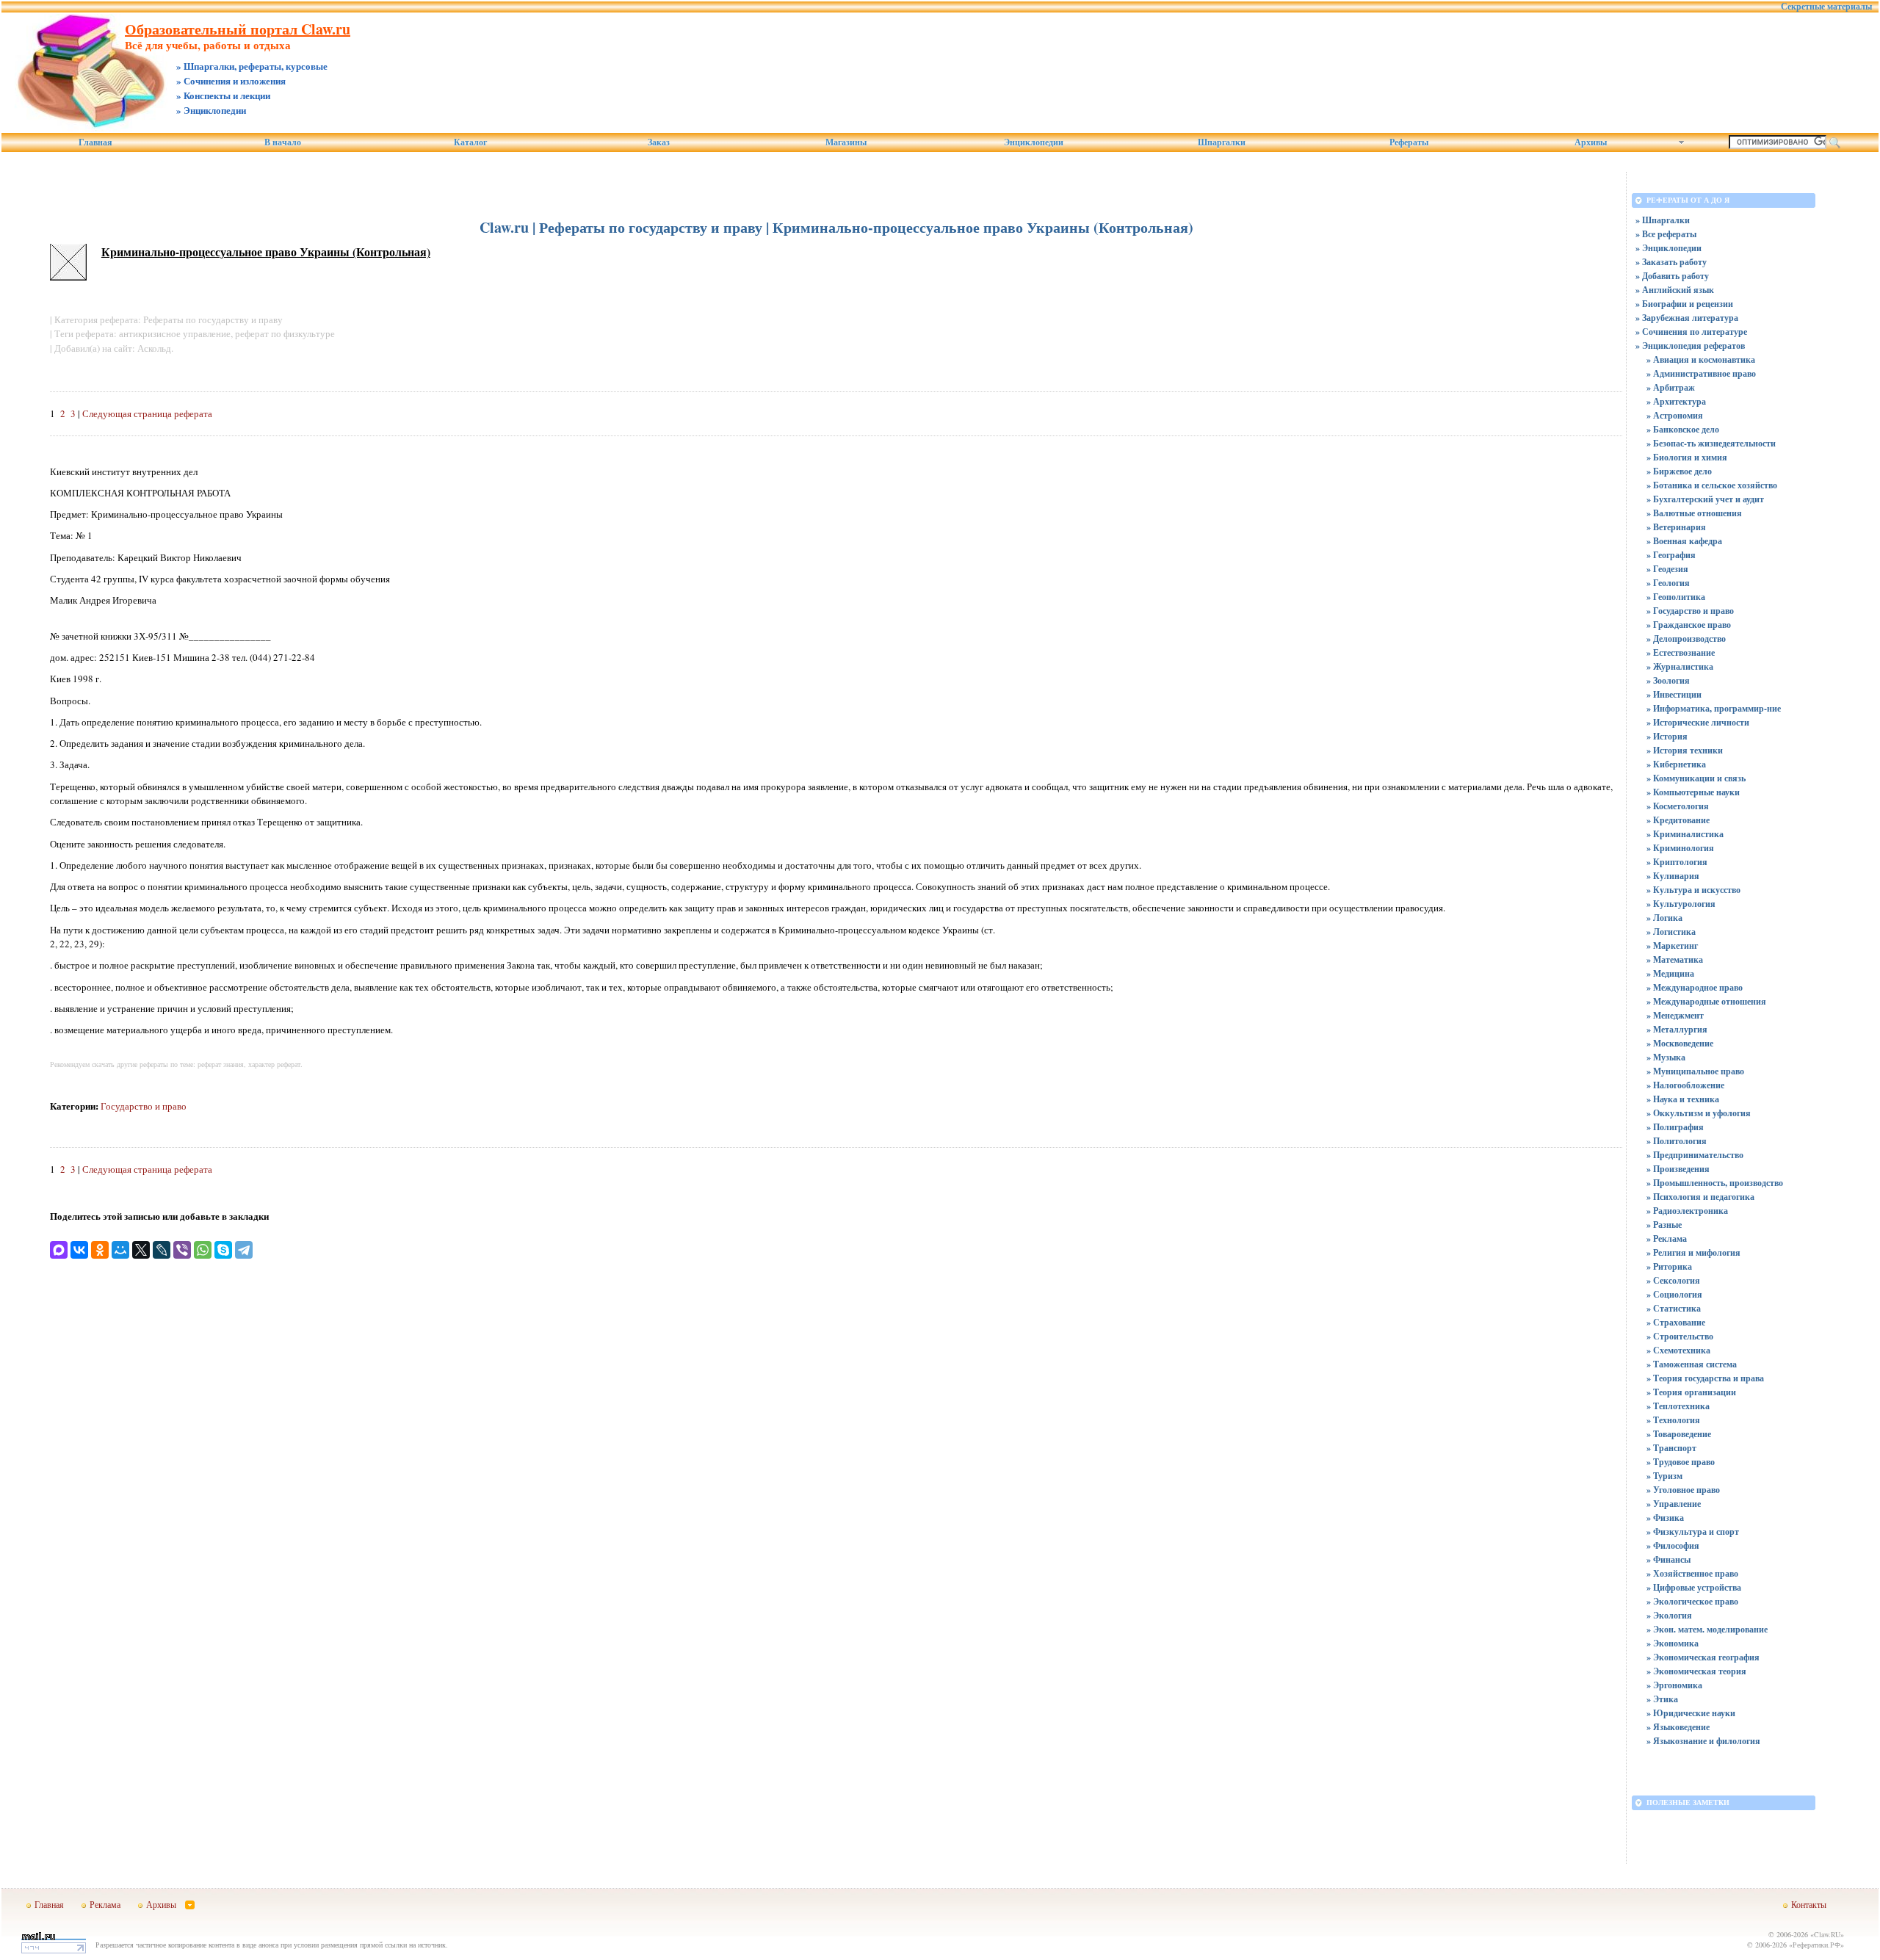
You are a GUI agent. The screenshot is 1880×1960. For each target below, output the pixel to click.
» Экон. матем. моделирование (1707, 1629)
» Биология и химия (1687, 457)
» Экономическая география (1703, 1657)
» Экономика (1673, 1643)
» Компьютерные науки (1693, 792)
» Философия (1673, 1545)
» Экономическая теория (1696, 1671)
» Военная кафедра (1684, 541)
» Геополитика (1676, 597)
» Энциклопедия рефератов (1690, 346)
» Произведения (1678, 1169)
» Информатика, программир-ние (1714, 708)
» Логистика (1671, 932)
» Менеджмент (1675, 1015)
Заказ (659, 142)
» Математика (1675, 959)
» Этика (1662, 1699)
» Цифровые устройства (1694, 1587)
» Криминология (1680, 848)
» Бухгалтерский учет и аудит (1705, 499)
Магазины (846, 142)
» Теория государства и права (1705, 1378)
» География (1671, 555)
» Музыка (1666, 1057)
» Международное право (1695, 987)
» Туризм (1664, 1476)
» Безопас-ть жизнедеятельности (1711, 443)
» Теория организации (1691, 1392)
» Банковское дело (1683, 429)
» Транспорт (1671, 1448)
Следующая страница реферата (147, 413)
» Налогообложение (1685, 1085)
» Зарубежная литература (1687, 318)
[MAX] (59, 1250)
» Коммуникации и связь (1696, 778)
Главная (95, 142)
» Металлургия (1677, 1029)
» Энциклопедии (1668, 248)
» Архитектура (1676, 401)
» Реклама (1667, 1238)
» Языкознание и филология (1703, 1741)
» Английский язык (1675, 290)
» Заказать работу (1671, 262)
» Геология (1668, 583)
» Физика (1665, 1518)
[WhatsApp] (203, 1250)
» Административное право (1701, 373)
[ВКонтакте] (79, 1250)
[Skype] (223, 1250)
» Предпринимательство (1695, 1155)
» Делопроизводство (1686, 639)
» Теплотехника (1678, 1406)
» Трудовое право (1681, 1462)
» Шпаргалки (1663, 220)
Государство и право (144, 1106)
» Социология (1674, 1294)
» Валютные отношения (1694, 513)
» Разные (1664, 1225)
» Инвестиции (1674, 694)
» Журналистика (1680, 666)
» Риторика (1669, 1266)
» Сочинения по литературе (1691, 332)
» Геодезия (1667, 569)
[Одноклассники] (100, 1250)
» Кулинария (1673, 876)
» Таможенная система (1692, 1364)
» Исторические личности (1698, 722)
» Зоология (1668, 680)
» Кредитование (1678, 820)
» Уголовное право (1683, 1490)
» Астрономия (1675, 415)
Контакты (1809, 1904)
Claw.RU (1827, 1934)
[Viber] (182, 1250)
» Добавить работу (1672, 276)
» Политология (1677, 1141)
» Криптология (1677, 862)
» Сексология (1673, 1280)
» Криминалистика (1685, 834)
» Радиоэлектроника (1687, 1211)
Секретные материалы (1826, 7)
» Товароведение (1679, 1434)
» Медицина (1670, 973)
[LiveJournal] (162, 1250)
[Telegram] (244, 1250)
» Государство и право (1690, 611)
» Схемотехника (1678, 1350)
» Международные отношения (1706, 1001)
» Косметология (1678, 806)
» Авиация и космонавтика (1701, 359)
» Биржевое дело (1679, 471)
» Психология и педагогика (1700, 1197)
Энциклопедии (1034, 142)
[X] (141, 1250)
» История (1667, 736)
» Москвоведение (1680, 1043)
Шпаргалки (1222, 142)
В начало (283, 142)
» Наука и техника (1683, 1099)
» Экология (1669, 1615)
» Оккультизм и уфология (1699, 1113)
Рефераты (1409, 142)
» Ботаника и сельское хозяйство (1712, 485)
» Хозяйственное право (1692, 1573)
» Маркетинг (1672, 945)
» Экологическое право (1692, 1601)
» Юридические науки (1691, 1713)
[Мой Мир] (120, 1250)
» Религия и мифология (1693, 1252)
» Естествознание (1681, 652)
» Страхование (1676, 1322)
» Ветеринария (1676, 527)
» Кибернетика (1676, 764)
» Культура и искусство (1693, 890)
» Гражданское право (1689, 625)
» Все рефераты (1666, 234)
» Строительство (1680, 1336)
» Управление (1674, 1504)
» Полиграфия (1675, 1127)
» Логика (1664, 918)
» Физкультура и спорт (1693, 1532)
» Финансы (1668, 1559)
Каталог (470, 142)
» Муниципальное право (1695, 1071)
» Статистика (1674, 1308)
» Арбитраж (1671, 387)
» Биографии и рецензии (1684, 304)
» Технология (1673, 1420)
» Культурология (1681, 904)
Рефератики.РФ (1816, 1945)
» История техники (1685, 750)
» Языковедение (1678, 1727)
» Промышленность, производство (1715, 1183)
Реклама (105, 1904)
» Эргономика (1674, 1685)
